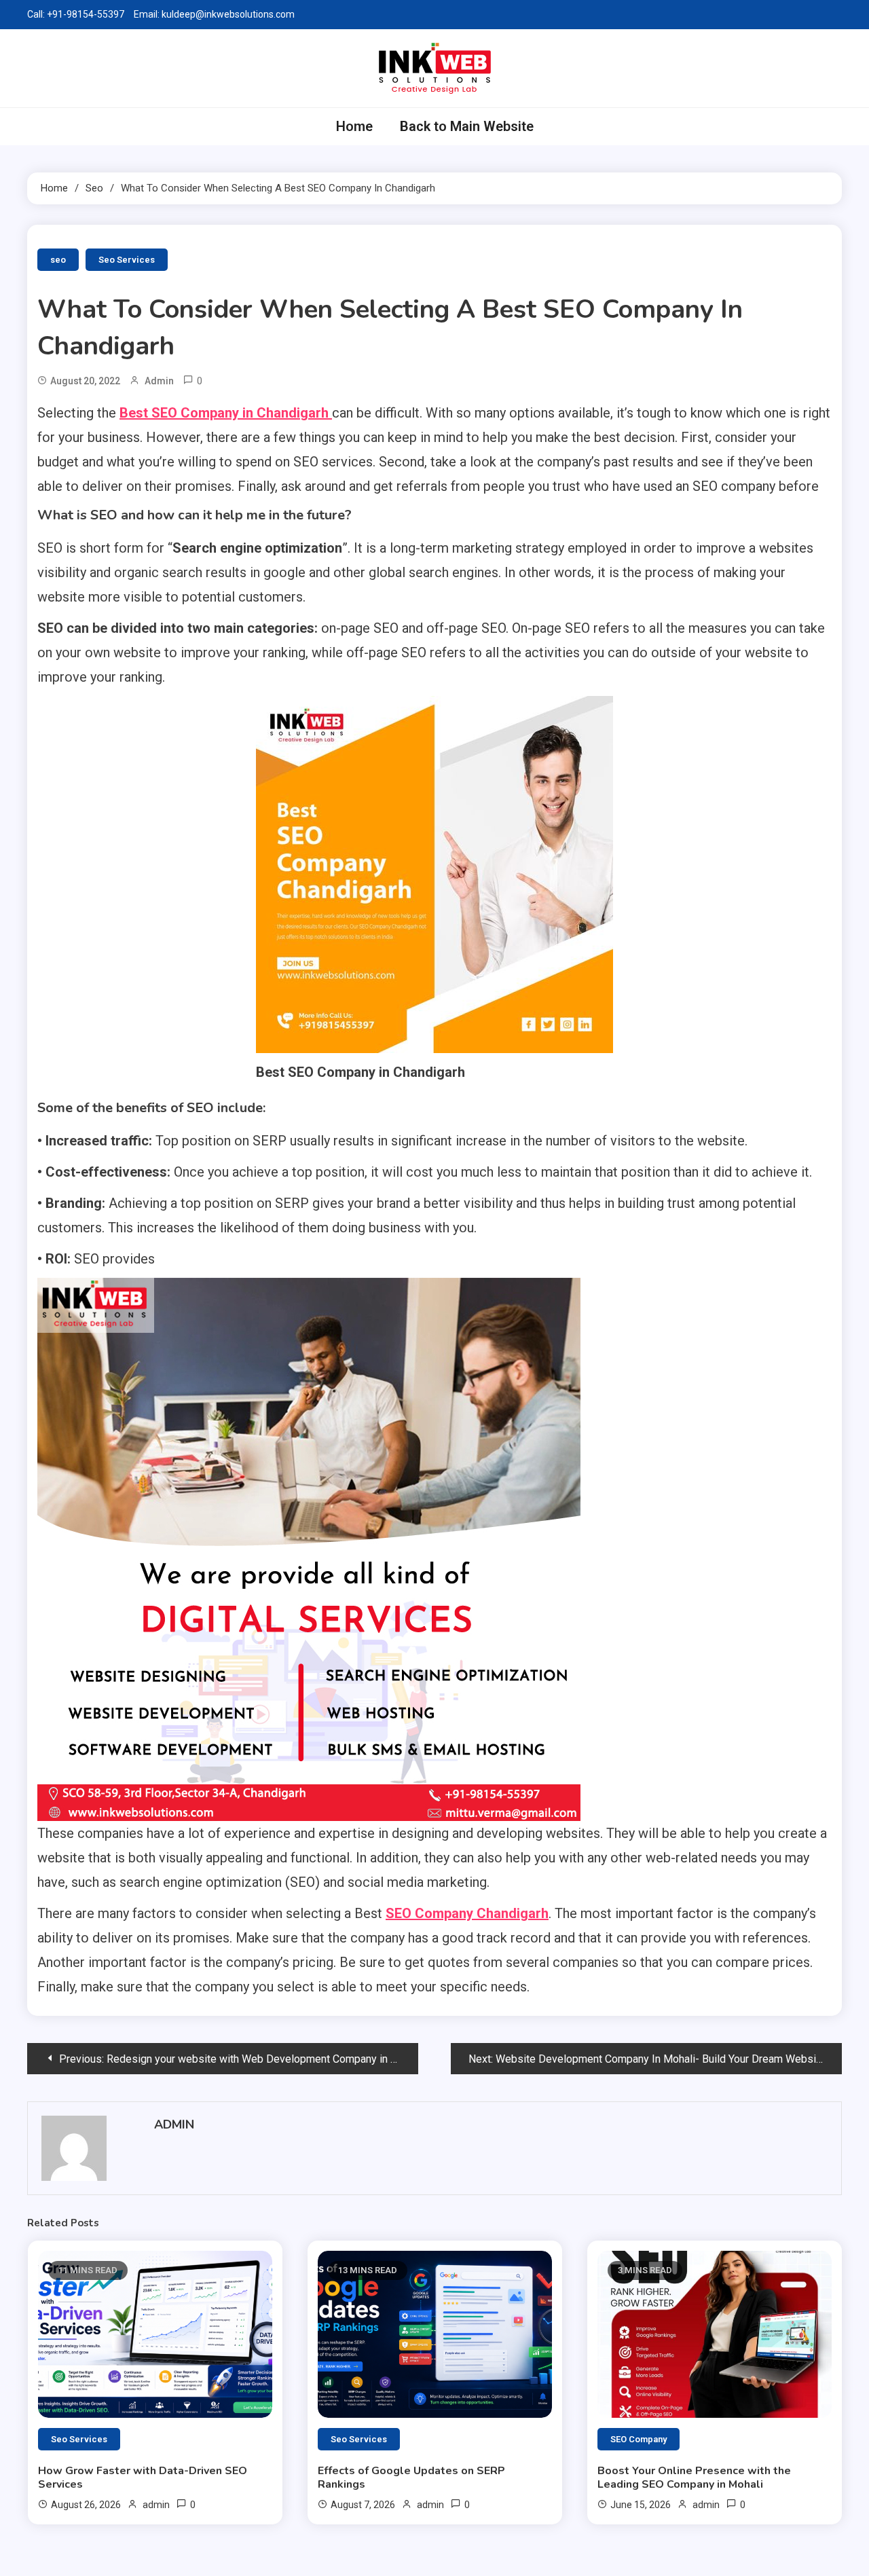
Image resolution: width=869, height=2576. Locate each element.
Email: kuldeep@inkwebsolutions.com (214, 14)
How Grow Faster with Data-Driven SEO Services (143, 2478)
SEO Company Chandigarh (467, 1913)
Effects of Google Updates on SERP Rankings (411, 2478)
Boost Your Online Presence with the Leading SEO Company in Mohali (694, 2478)
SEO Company (639, 2439)
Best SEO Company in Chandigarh (226, 413)
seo (58, 260)
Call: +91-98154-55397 (76, 14)
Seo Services (127, 260)
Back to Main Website (467, 126)
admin (159, 381)
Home (354, 126)
